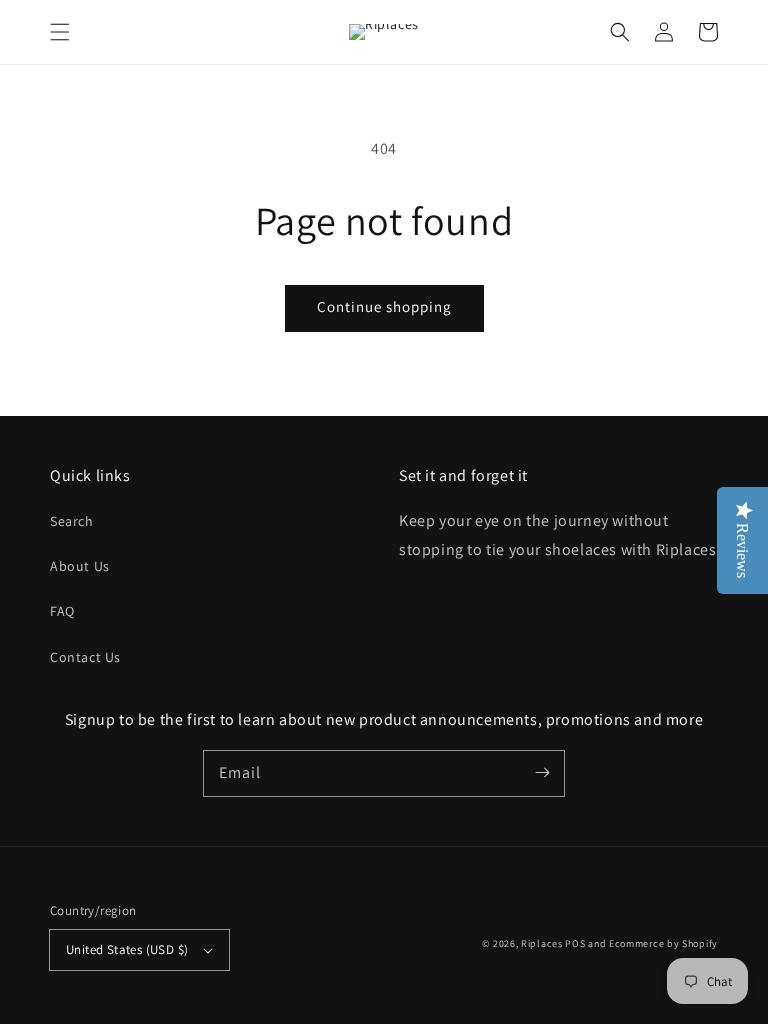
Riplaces (542, 943)
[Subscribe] (542, 773)
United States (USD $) (127, 949)
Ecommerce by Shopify (663, 943)
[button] (60, 32)
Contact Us (85, 657)
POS (575, 943)
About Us (80, 566)
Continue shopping (384, 306)
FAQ (62, 611)
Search (72, 521)
